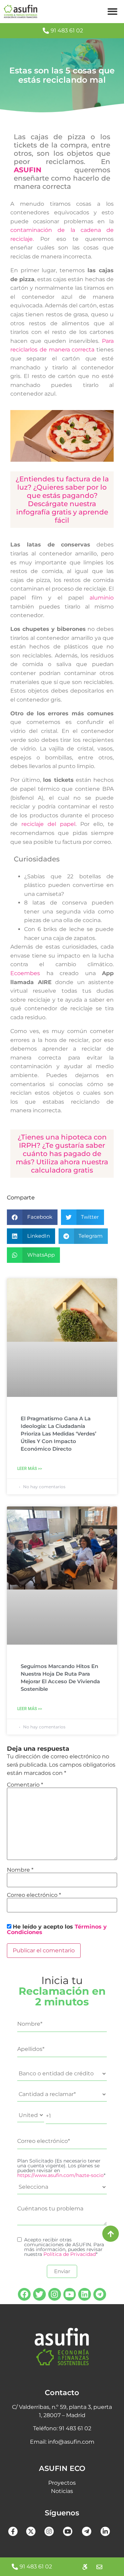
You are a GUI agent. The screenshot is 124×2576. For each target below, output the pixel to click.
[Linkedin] (85, 2294)
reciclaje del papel (48, 824)
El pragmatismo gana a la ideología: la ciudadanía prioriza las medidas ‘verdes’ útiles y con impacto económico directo (59, 1434)
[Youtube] (70, 2294)
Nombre (20, 1870)
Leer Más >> (30, 1469)
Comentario (25, 1785)
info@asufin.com (71, 2442)
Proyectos (62, 2483)
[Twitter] (39, 2294)
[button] (113, 12)
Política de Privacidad (70, 2254)
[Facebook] (24, 2294)
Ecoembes (25, 973)
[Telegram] (100, 2294)
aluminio (102, 598)
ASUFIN (28, 170)
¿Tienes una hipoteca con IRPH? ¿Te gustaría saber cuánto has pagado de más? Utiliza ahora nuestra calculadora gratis (62, 1154)
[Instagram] (55, 2294)
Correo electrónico (34, 1895)
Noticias (62, 2491)
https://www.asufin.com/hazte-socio (60, 2175)
